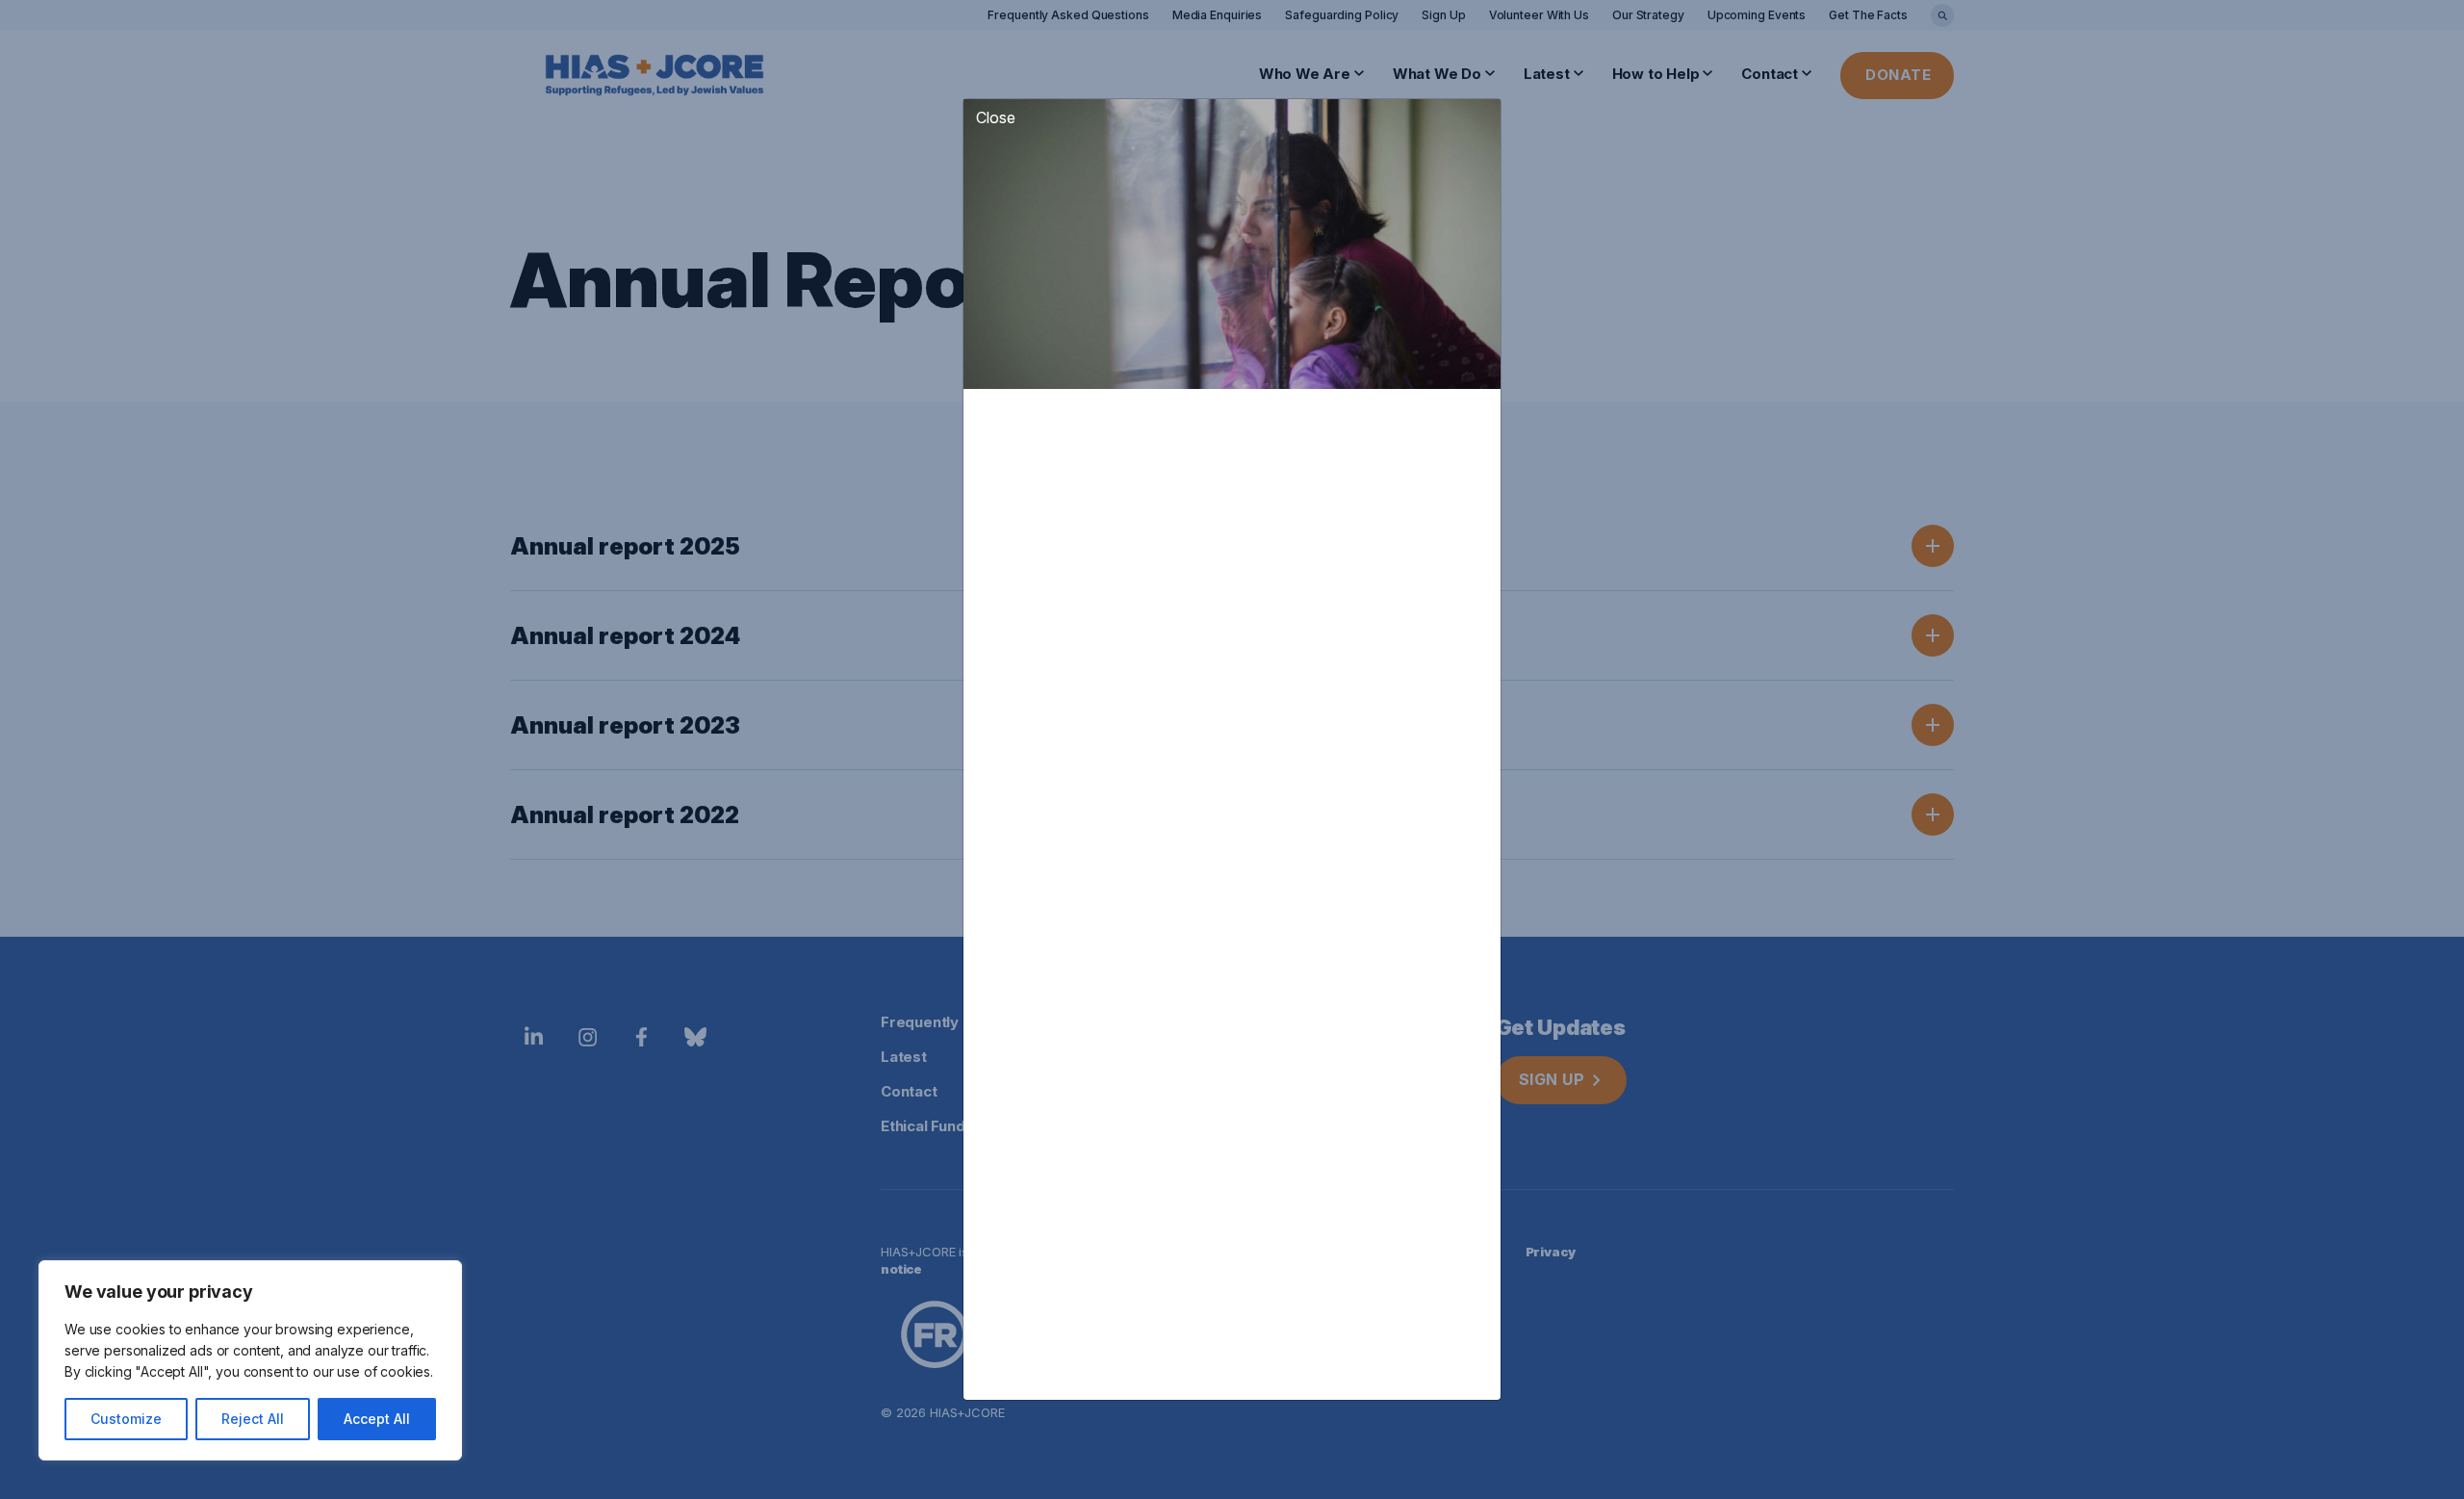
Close (996, 117)
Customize (126, 1419)
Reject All (253, 1419)
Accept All (377, 1419)
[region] (250, 1360)
